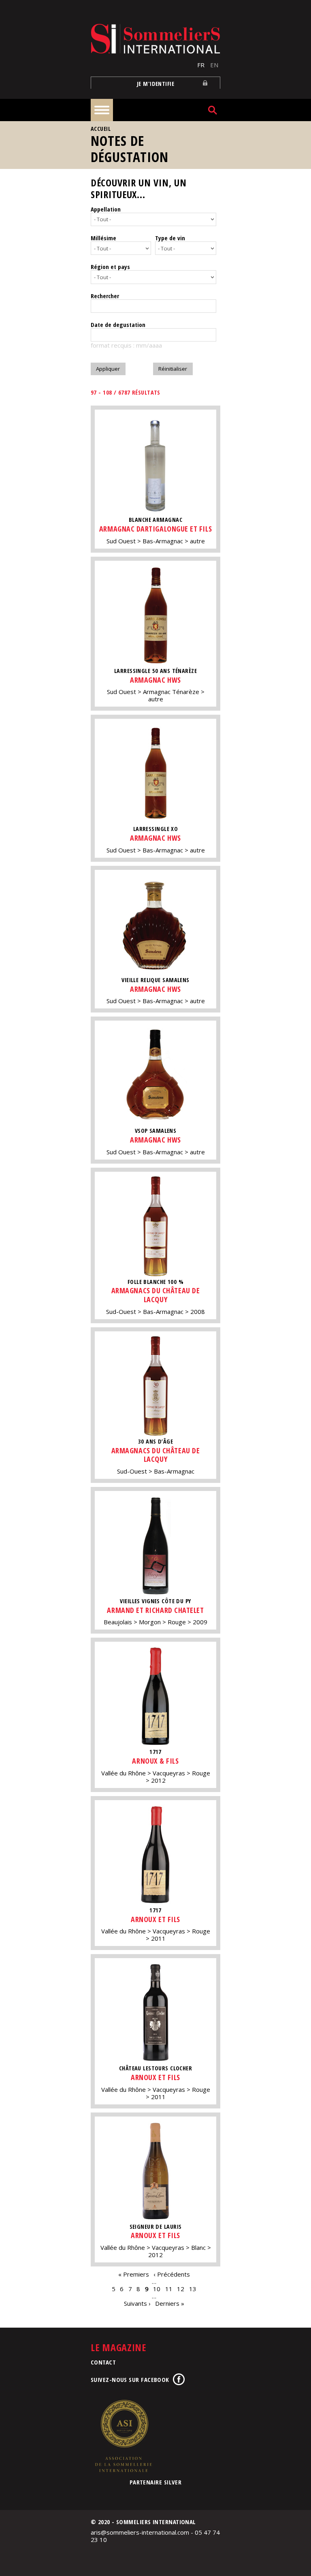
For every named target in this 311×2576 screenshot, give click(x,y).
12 (181, 2289)
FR (201, 65)
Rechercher (105, 296)
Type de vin (170, 238)
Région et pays (110, 267)
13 (193, 2289)
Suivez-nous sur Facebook (130, 2379)
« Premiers (134, 2274)
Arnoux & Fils (155, 1761)
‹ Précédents (172, 2274)
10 (157, 2289)
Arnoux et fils (155, 1919)
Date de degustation (118, 325)
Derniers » (170, 2303)
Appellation (106, 209)
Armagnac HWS (155, 680)
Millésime (103, 238)
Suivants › (137, 2303)
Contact (103, 2362)
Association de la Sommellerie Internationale (123, 2436)
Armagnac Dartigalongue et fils (155, 529)
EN (214, 65)
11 (169, 2289)
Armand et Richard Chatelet (155, 1610)
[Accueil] (155, 39)
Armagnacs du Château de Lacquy (155, 1295)
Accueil (101, 129)
